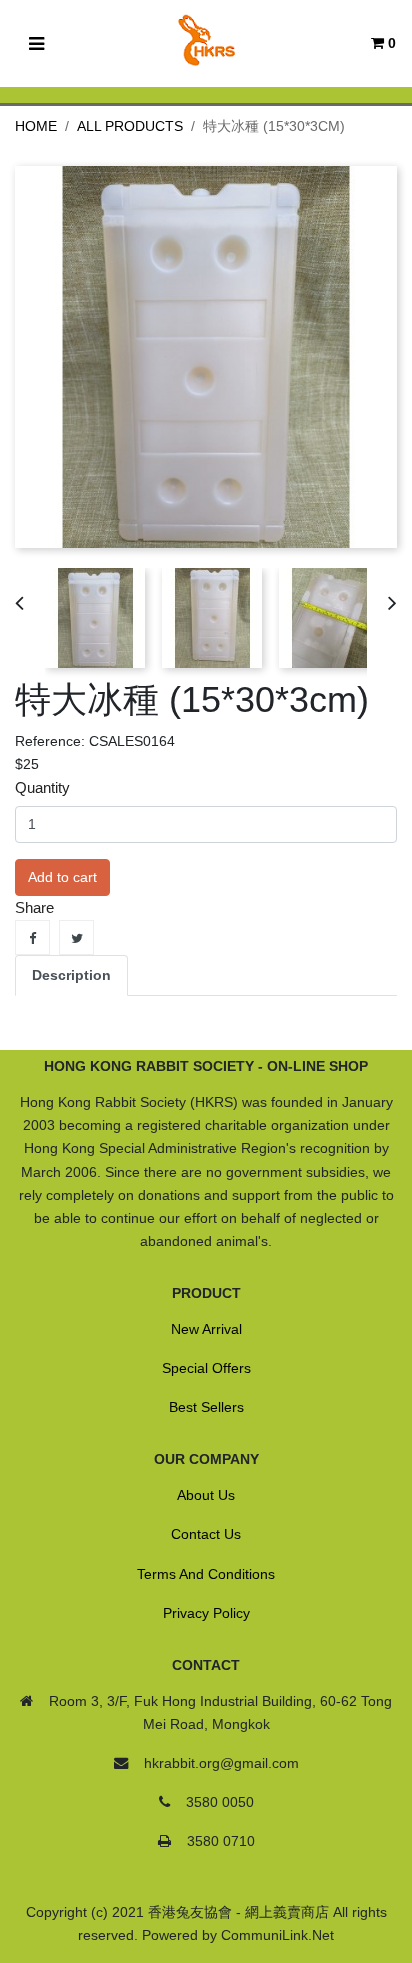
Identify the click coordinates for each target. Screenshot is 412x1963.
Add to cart (62, 877)
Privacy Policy (206, 1613)
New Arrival (206, 1329)
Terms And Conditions (206, 1574)
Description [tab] (71, 975)
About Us (206, 1495)
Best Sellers (206, 1407)
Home (36, 126)
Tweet (76, 937)
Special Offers (206, 1368)
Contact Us (206, 1534)
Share (32, 937)
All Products (130, 126)
